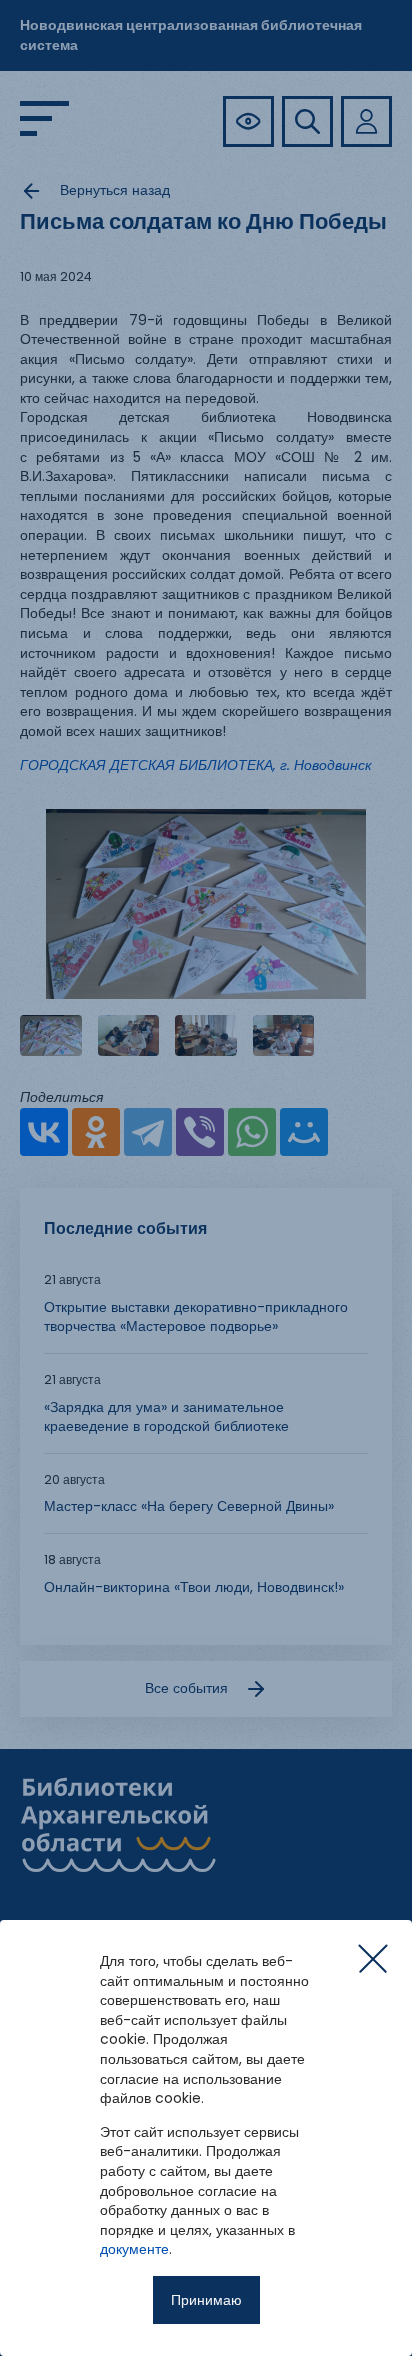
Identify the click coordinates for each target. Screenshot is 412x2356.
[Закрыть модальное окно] (373, 1959)
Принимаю (206, 2300)
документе (134, 2249)
